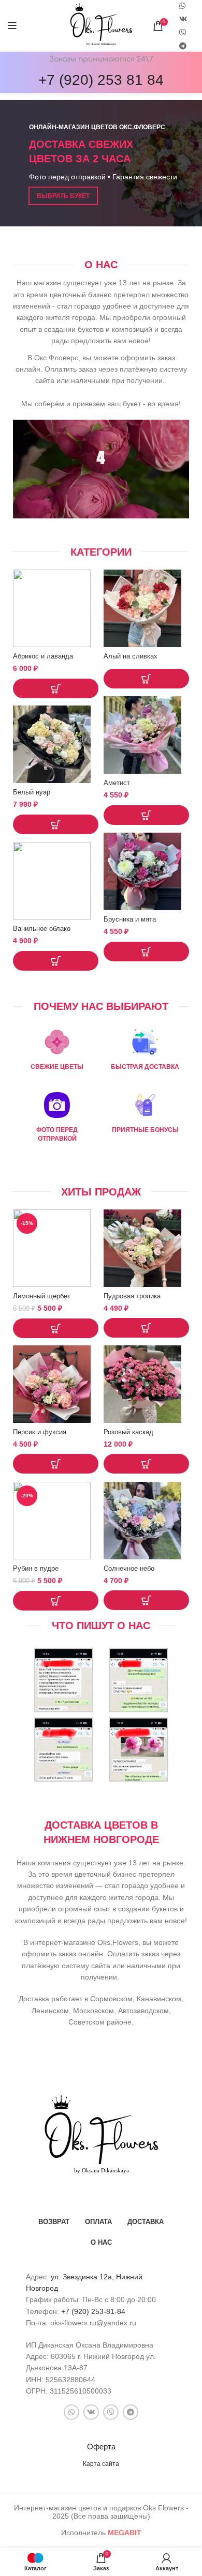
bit (125, 2533)
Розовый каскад (128, 1432)
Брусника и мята (130, 919)
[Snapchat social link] (183, 33)
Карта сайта (101, 2464)
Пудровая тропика (132, 1296)
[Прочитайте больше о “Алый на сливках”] (146, 679)
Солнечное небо (129, 1569)
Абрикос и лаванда (43, 656)
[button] (56, 688)
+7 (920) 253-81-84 (93, 2311)
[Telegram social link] (183, 46)
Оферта (101, 2447)
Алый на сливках (131, 656)
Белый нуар (32, 792)
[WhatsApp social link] (71, 2412)
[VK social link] (183, 19)
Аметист (117, 783)
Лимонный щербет (42, 1296)
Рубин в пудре (36, 1569)
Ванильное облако (42, 929)
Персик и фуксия (40, 1432)
